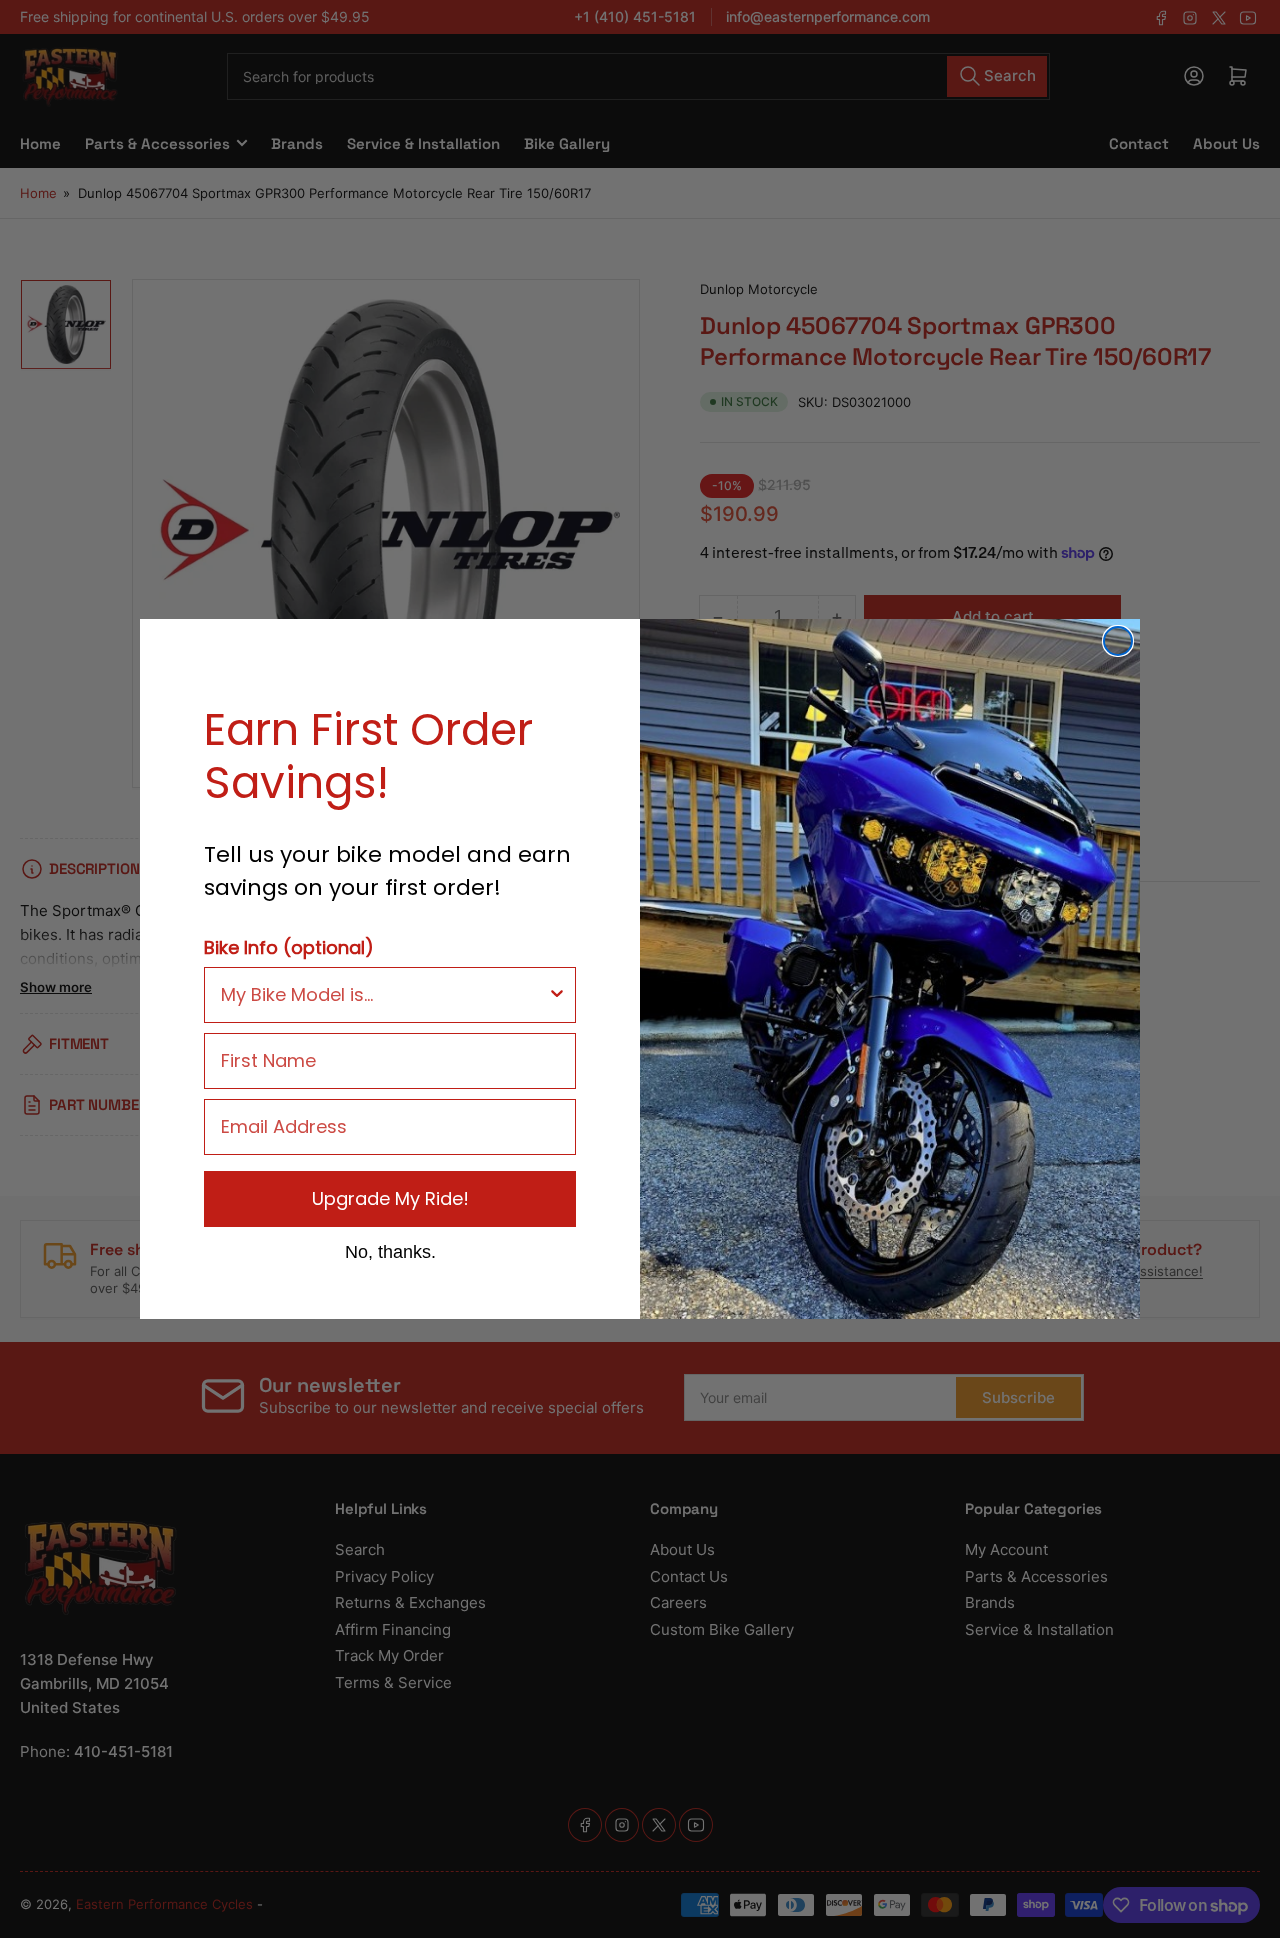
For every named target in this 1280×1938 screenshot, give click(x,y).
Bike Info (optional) (289, 947)
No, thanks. (390, 1251)
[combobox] (384, 995)
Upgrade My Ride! (390, 1198)
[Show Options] (557, 995)
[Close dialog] (1118, 641)
